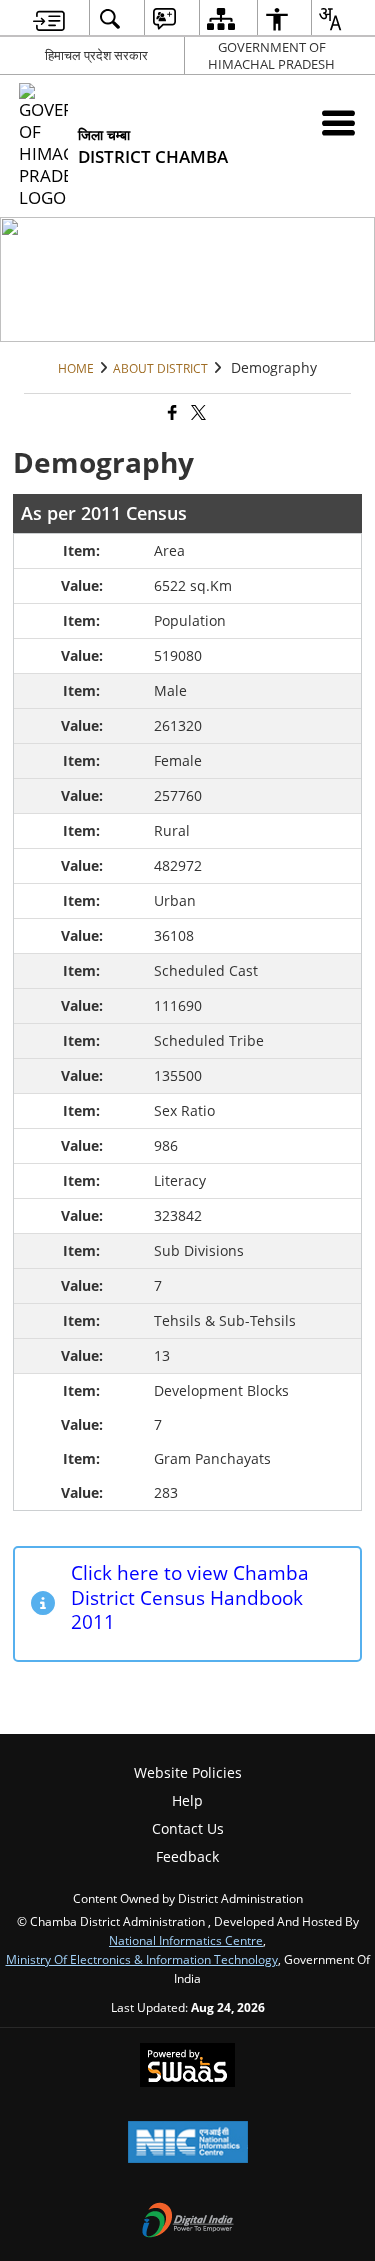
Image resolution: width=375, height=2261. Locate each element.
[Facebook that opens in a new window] (171, 413)
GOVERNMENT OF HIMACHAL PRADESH (271, 55)
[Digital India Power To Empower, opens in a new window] (188, 2222)
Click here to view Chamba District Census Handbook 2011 (190, 1597)
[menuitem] (49, 18)
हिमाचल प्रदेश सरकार (96, 55)
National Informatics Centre (186, 1940)
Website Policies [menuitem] (188, 1772)
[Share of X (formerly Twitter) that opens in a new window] (197, 413)
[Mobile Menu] (338, 122)
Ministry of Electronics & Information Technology (142, 1959)
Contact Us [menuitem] (188, 1828)
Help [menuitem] (187, 1800)
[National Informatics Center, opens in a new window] (188, 2144)
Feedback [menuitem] (187, 1856)
